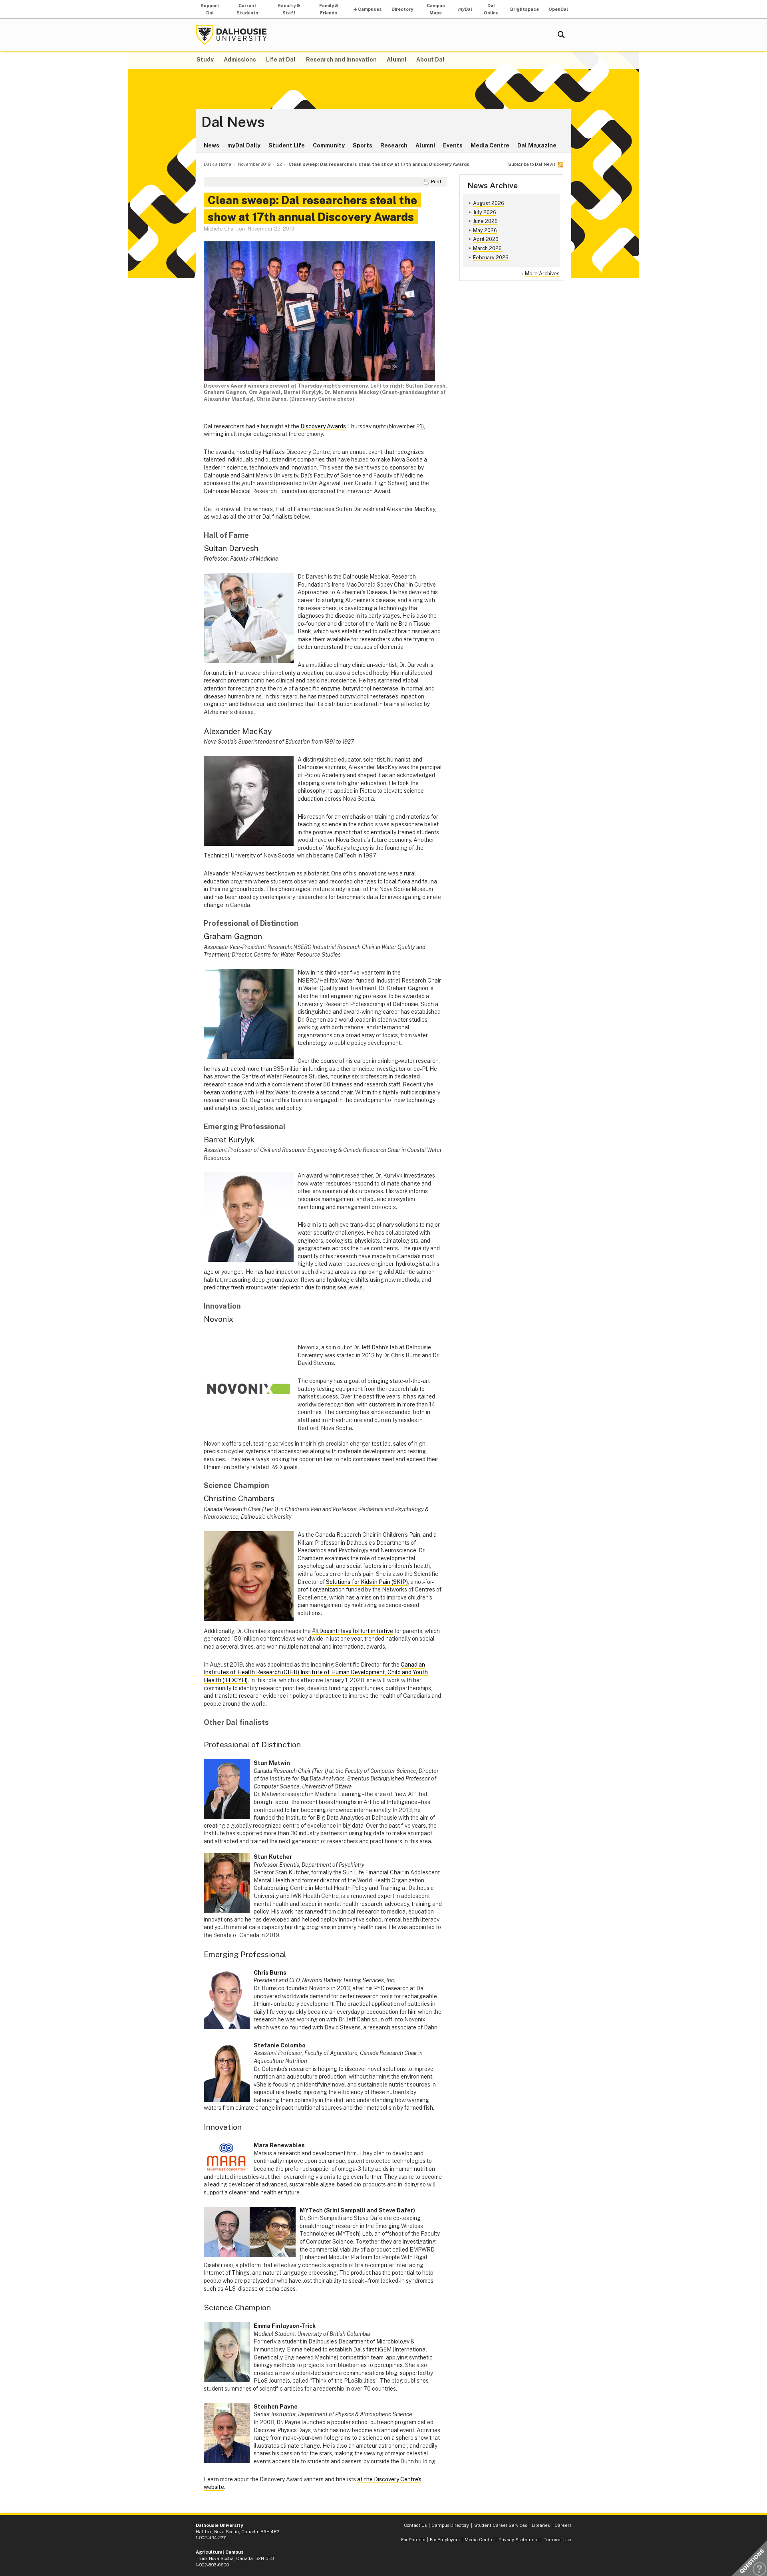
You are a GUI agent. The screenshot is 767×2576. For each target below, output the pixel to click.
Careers (563, 2525)
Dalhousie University (231, 35)
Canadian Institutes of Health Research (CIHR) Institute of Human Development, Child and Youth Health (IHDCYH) (316, 1672)
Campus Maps (436, 9)
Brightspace (525, 9)
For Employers (445, 2540)
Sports (363, 145)
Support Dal (210, 9)
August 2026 (489, 203)
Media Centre (490, 145)
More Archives (542, 274)
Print (436, 181)
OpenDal (558, 9)
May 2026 (485, 230)
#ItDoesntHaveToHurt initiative (353, 1631)
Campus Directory (450, 2525)
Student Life (287, 145)
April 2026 (486, 239)
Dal (465, 9)
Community (329, 145)
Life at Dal (281, 60)
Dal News (233, 122)
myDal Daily (244, 145)
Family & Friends (329, 9)
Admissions (240, 60)
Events (453, 145)
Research (394, 145)
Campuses (370, 9)
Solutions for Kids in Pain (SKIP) (367, 1582)
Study (205, 60)
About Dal (430, 60)
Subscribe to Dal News (532, 164)
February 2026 (491, 258)
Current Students (247, 9)
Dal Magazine (537, 145)
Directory (402, 9)
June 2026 (485, 221)
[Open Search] (561, 35)
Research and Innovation (341, 60)
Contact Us (415, 2525)
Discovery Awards (323, 426)
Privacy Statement (519, 2540)
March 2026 (487, 248)
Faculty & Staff (289, 9)
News (212, 145)
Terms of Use (557, 2540)
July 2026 (485, 212)
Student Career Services (501, 2525)
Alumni (396, 60)
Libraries (541, 2525)
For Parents (413, 2540)
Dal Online (491, 9)
